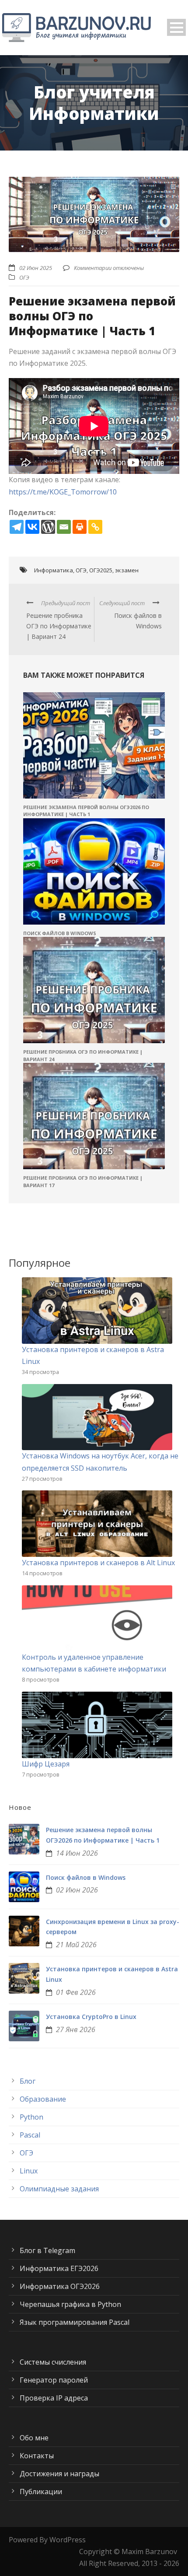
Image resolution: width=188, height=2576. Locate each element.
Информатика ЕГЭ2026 (59, 2268)
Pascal (30, 2135)
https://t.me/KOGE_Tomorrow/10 (63, 492)
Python (31, 2117)
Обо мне (34, 2438)
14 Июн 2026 (77, 1853)
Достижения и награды (59, 2474)
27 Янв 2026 (76, 2029)
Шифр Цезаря (46, 1764)
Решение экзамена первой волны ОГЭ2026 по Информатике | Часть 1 (86, 811)
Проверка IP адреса (54, 2398)
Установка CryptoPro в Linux (91, 2017)
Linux (29, 2171)
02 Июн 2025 (36, 268)
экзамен (127, 570)
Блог (28, 2081)
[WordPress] (48, 527)
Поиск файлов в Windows (60, 933)
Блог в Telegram (47, 2250)
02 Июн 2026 (77, 1890)
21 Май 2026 (76, 1945)
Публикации (41, 2492)
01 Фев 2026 (76, 1992)
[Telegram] (17, 527)
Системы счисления (53, 2362)
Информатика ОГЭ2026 (60, 2286)
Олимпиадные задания (59, 2189)
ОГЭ (24, 277)
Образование (43, 2099)
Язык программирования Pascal (75, 2322)
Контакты (37, 2456)
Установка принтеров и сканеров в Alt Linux (98, 1563)
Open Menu (176, 27)
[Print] (80, 527)
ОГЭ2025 (101, 570)
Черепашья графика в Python (70, 2304)
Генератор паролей (54, 2380)
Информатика (54, 570)
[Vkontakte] (32, 527)
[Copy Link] (95, 527)
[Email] (64, 527)
